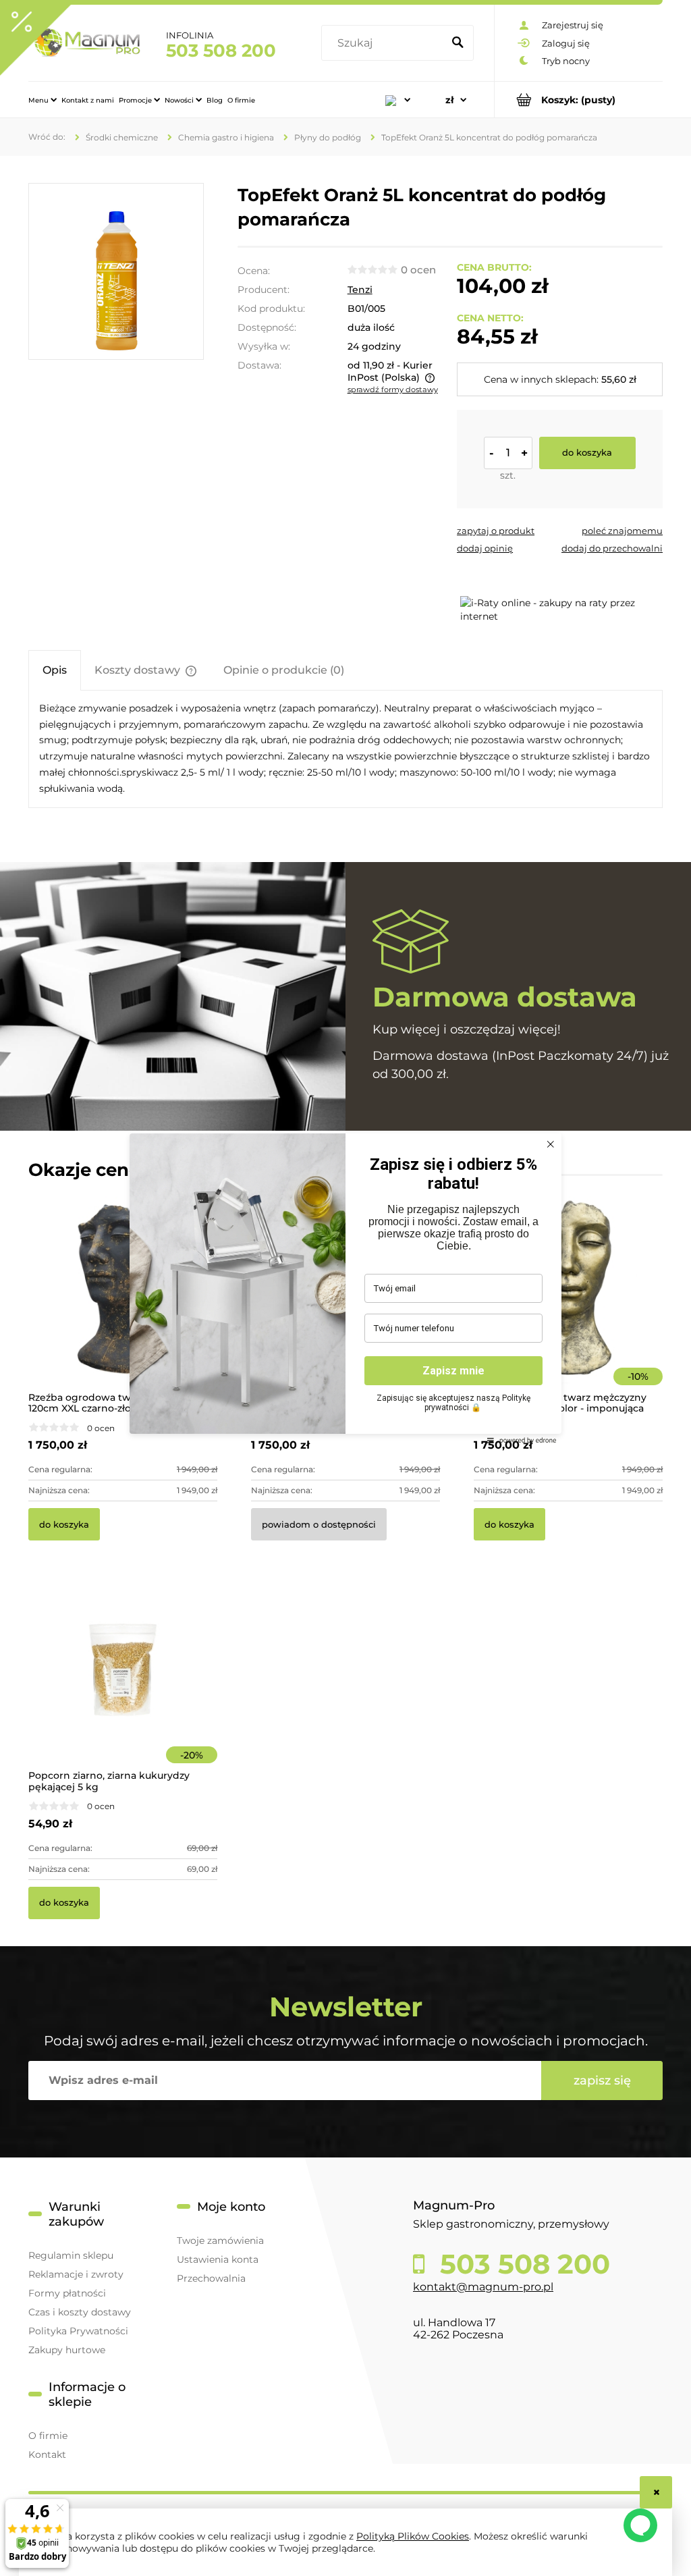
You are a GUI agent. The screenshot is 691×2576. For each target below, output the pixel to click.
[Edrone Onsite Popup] (345, 1288)
